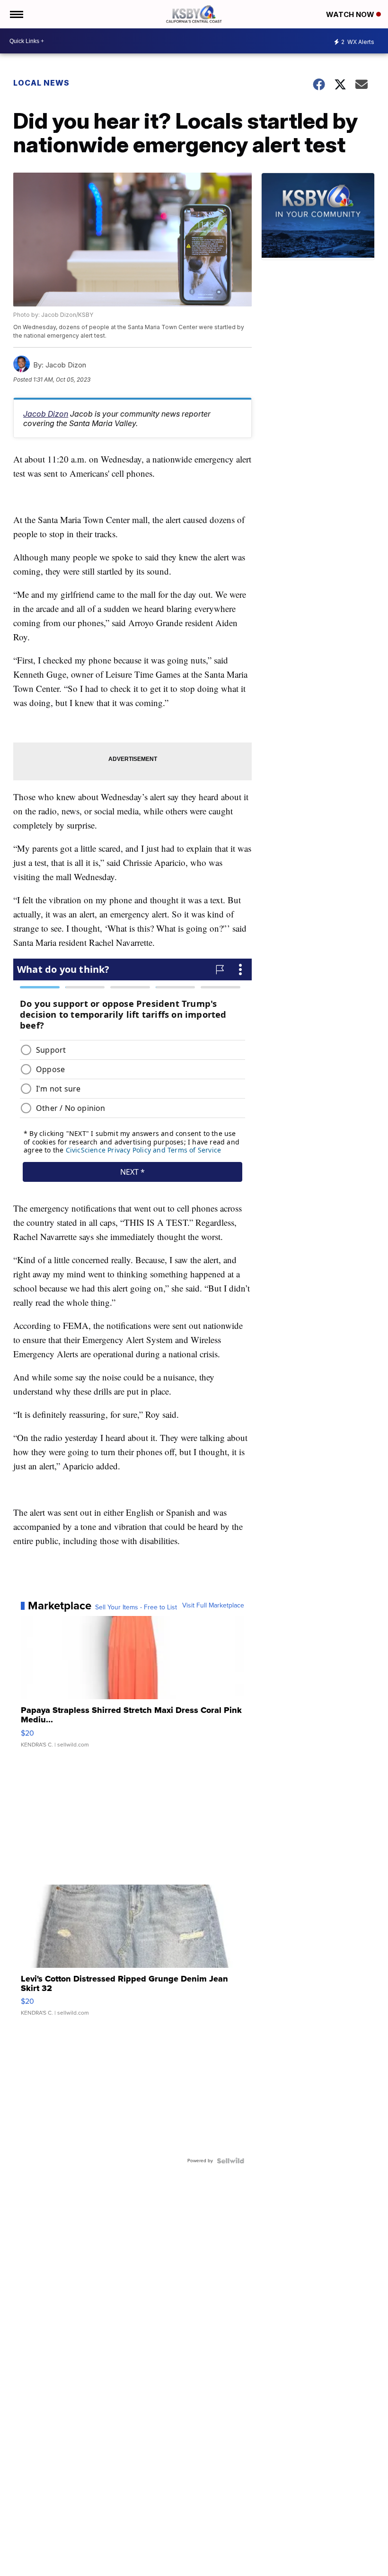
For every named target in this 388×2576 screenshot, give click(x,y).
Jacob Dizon (46, 414)
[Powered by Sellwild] (230, 2161)
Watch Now (351, 14)
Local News (41, 83)
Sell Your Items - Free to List (136, 1607)
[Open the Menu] (16, 14)
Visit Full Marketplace (213, 1606)
